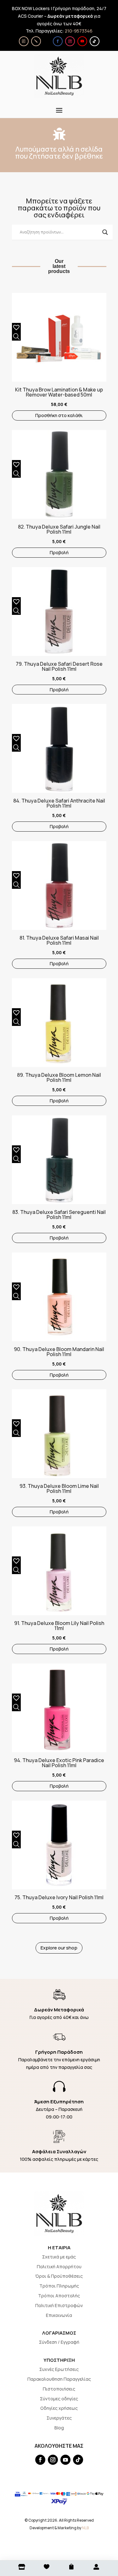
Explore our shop (59, 1948)
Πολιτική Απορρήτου (59, 2267)
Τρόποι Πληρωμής (59, 2286)
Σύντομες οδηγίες (59, 2399)
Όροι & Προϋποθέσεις (59, 2276)
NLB (85, 2528)
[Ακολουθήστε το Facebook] (58, 41)
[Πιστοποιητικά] (24, 41)
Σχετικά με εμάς (59, 2257)
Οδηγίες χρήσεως (59, 2408)
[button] (15, 326)
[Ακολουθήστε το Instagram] (70, 41)
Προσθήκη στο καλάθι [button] (59, 415)
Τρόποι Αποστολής (59, 2296)
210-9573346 (79, 31)
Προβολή (59, 552)
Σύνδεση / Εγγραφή (59, 2342)
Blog (59, 2428)
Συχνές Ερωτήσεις (59, 2369)
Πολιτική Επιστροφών (59, 2305)
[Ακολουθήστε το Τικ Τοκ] (95, 41)
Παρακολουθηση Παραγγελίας (59, 2379)
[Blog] (36, 41)
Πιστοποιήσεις (59, 2389)
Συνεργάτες (59, 2418)
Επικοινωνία (59, 2315)
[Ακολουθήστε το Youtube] (82, 41)
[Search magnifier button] (105, 232)
